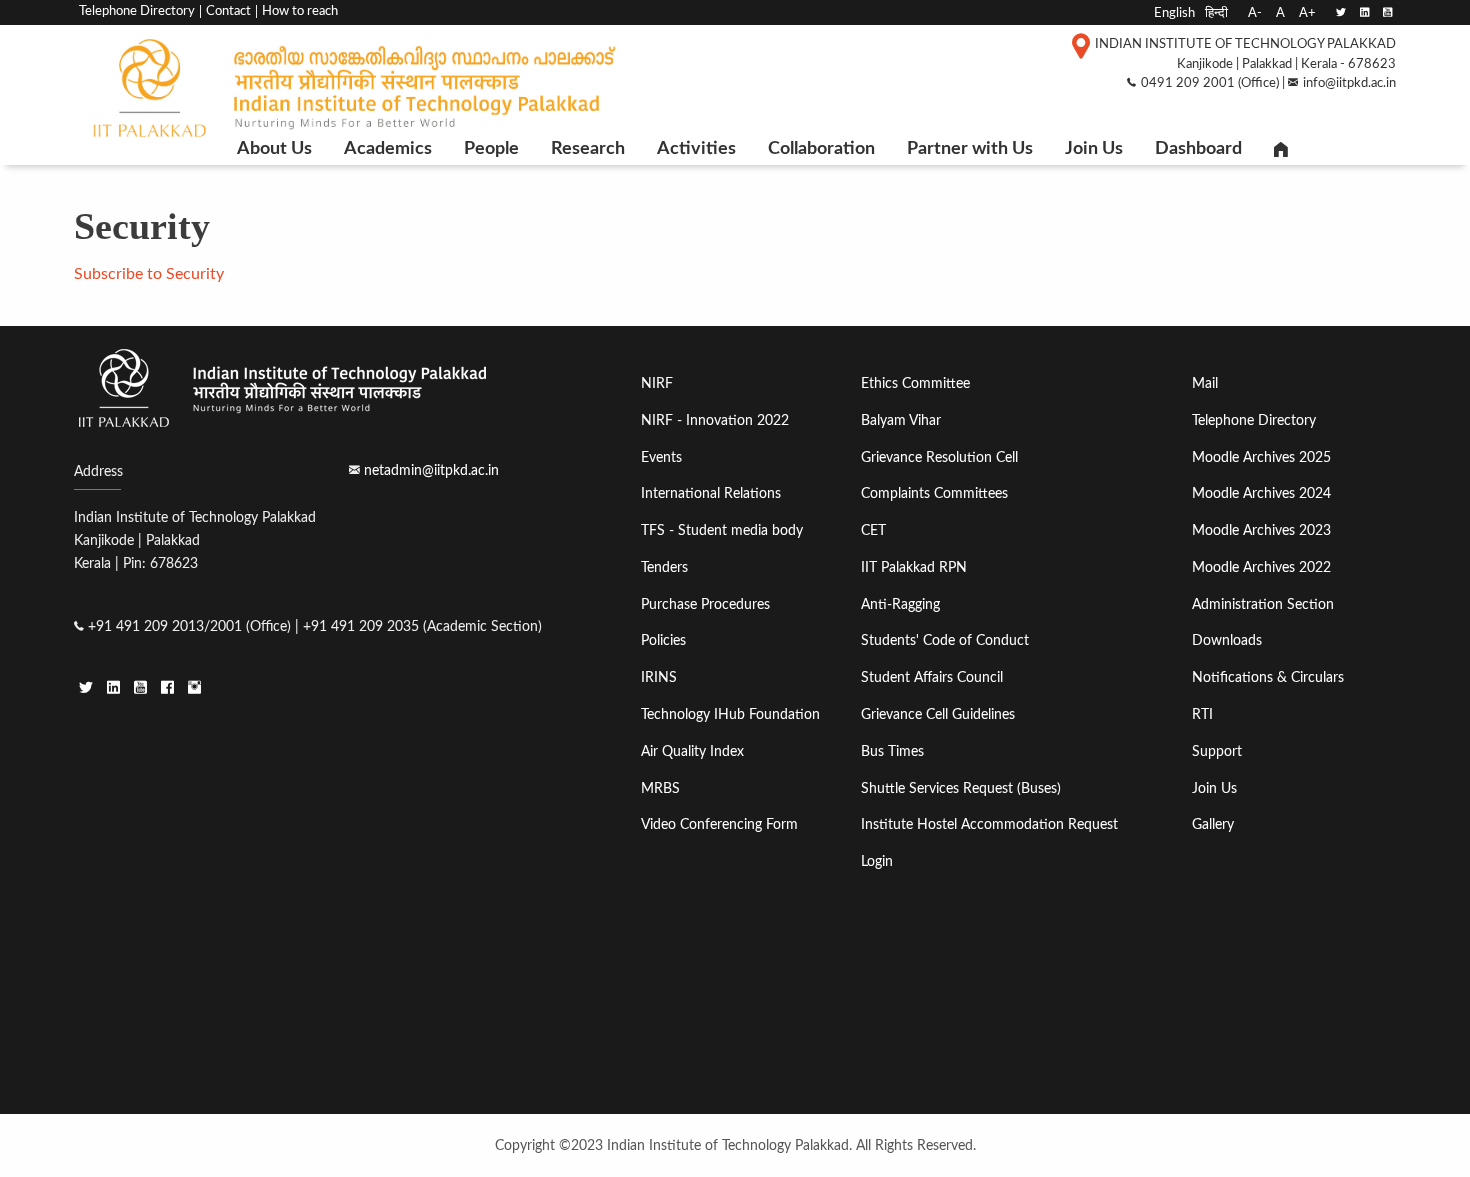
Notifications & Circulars (1268, 677)
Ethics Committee (915, 383)
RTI (1202, 714)
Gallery (1213, 824)
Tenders (664, 567)
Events (661, 457)
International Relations (711, 493)
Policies (663, 640)
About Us (274, 149)
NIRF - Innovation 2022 (715, 420)
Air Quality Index (692, 751)
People (491, 149)
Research (588, 149)
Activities (696, 149)
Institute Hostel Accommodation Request (989, 824)
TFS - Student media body (722, 530)
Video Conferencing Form (719, 824)
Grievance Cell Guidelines (938, 714)
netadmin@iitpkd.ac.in (431, 470)
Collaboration (821, 149)
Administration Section (1263, 604)
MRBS (660, 788)
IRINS (659, 677)
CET (873, 530)
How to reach (300, 11)
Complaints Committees (934, 493)
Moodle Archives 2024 (1261, 493)
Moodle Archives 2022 (1261, 567)
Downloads (1227, 640)
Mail (1205, 383)
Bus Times (892, 751)
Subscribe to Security (149, 274)
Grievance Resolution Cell (939, 457)
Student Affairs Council (932, 677)
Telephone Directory (137, 11)
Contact (228, 11)
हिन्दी (1216, 13)
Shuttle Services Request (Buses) (961, 788)
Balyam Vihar (901, 420)
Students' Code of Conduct (945, 640)
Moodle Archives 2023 (1261, 530)
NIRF (657, 383)
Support (1217, 751)
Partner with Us (970, 149)
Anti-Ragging (900, 604)
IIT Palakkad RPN (914, 567)
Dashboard (1198, 149)
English (1174, 13)
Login (877, 861)
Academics (388, 149)
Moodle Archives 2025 (1261, 457)
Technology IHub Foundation (730, 714)
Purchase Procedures (705, 604)
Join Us (1094, 149)
